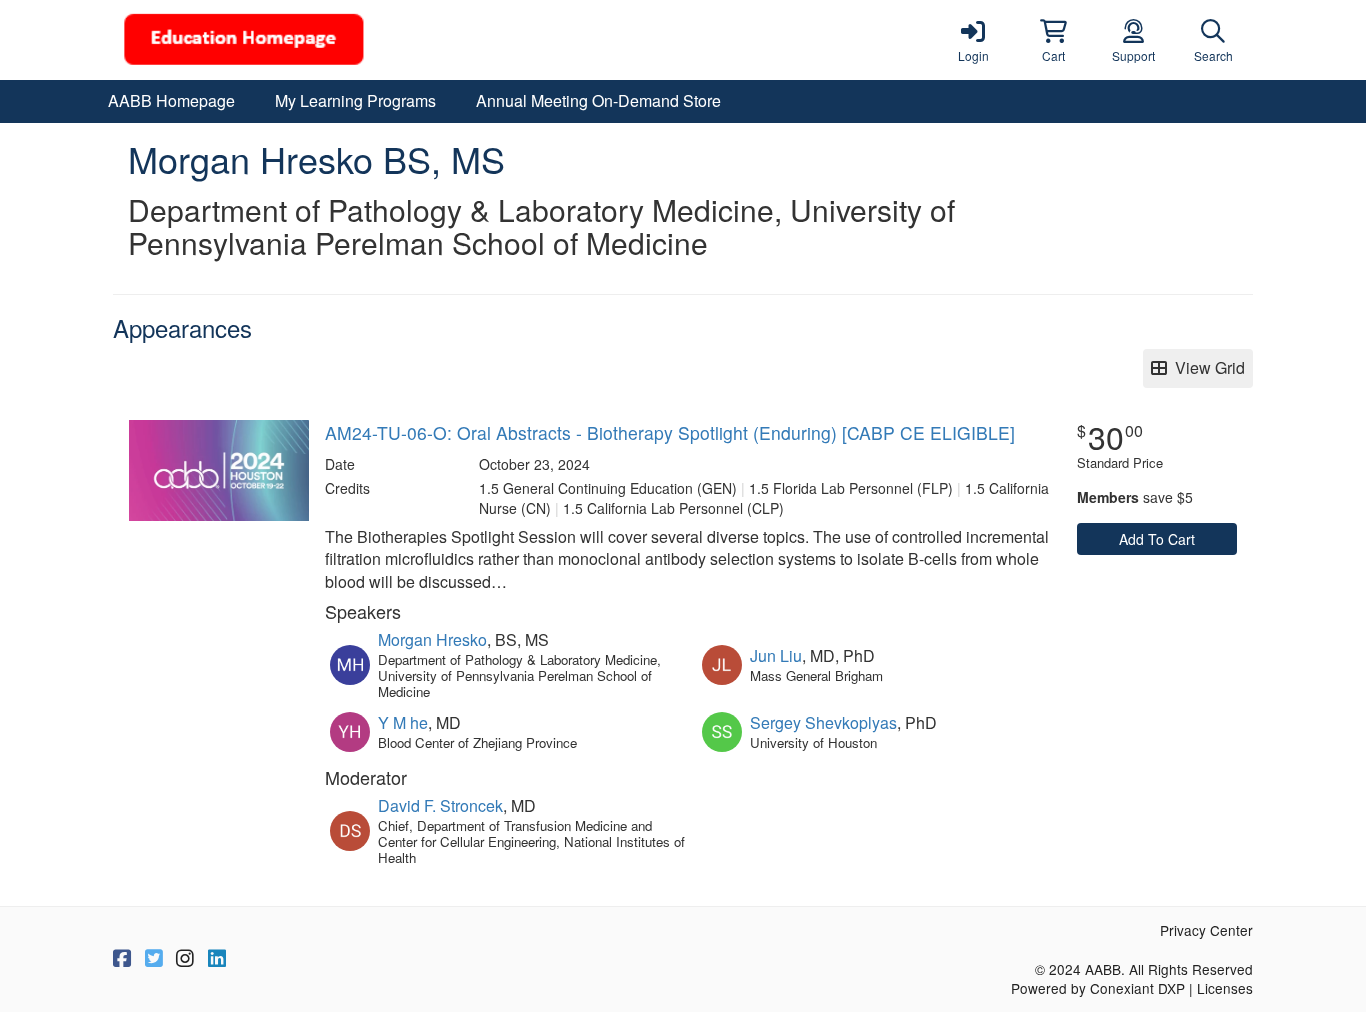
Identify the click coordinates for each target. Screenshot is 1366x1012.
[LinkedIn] (217, 959)
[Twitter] (154, 959)
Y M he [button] (403, 722)
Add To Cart (1157, 539)
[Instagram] (185, 959)
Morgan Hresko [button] (432, 639)
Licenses (1225, 988)
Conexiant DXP (1137, 988)
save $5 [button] (1135, 497)
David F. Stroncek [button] (440, 805)
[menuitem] (171, 101)
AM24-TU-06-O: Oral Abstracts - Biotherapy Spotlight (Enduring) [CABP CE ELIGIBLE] (670, 432)
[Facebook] (122, 959)
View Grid (1206, 367)
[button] (1053, 40)
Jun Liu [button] (776, 655)
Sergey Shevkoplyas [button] (823, 722)
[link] (973, 40)
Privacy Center (1206, 930)
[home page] (303, 40)
